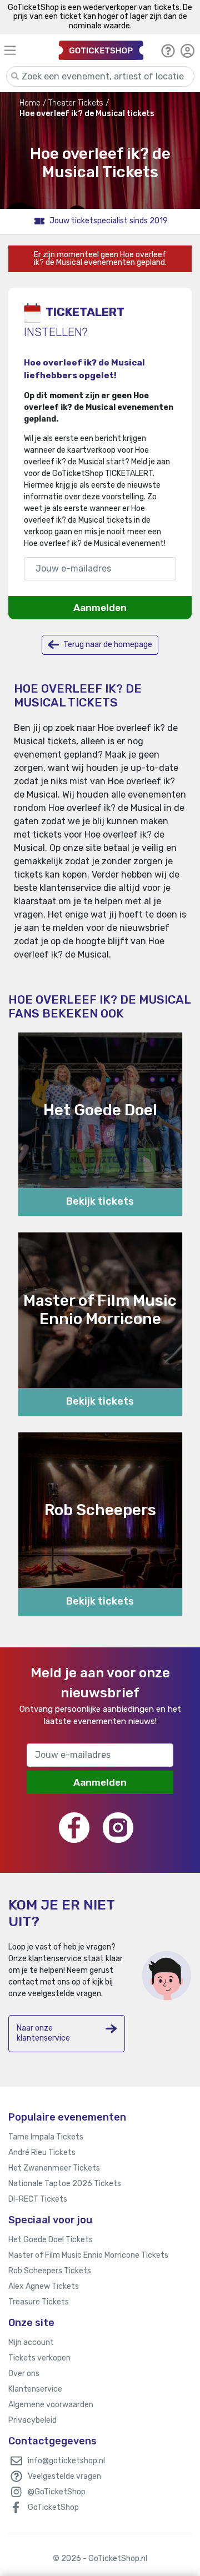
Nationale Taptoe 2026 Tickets (65, 2184)
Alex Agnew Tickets (44, 2286)
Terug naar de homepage (107, 645)
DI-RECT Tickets (38, 2199)
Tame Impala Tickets (46, 2137)
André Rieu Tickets (42, 2152)
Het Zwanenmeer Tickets (54, 2168)
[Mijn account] (187, 51)
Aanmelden (100, 608)
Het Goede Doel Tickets (51, 2240)
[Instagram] (118, 1828)
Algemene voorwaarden (51, 2405)
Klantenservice (35, 2389)
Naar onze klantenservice (43, 2033)
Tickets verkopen (39, 2358)
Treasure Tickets (39, 2302)
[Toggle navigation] (23, 50)
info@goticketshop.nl (66, 2461)
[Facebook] (74, 1828)
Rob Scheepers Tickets (50, 2271)
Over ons (24, 2374)
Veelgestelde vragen (64, 2476)
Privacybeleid (32, 2420)
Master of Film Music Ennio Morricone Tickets (88, 2255)
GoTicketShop (53, 2507)
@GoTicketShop (57, 2492)
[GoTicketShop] (101, 50)
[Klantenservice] (168, 51)
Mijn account (31, 2342)
